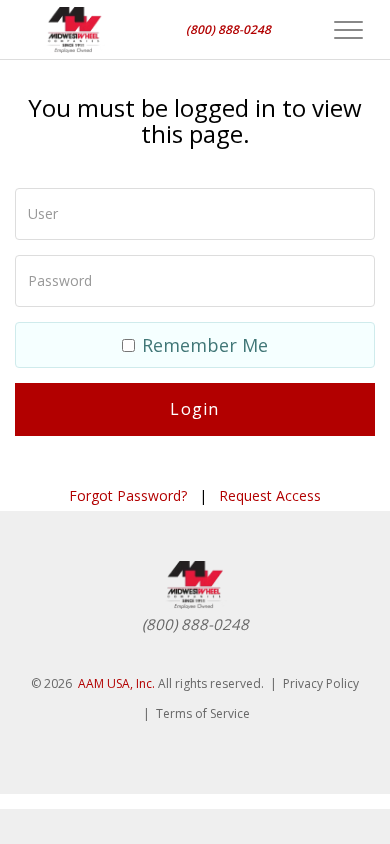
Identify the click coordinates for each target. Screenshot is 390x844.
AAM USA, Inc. (116, 683)
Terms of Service (203, 713)
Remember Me (205, 345)
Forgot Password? (128, 495)
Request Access (270, 495)
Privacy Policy (321, 683)
